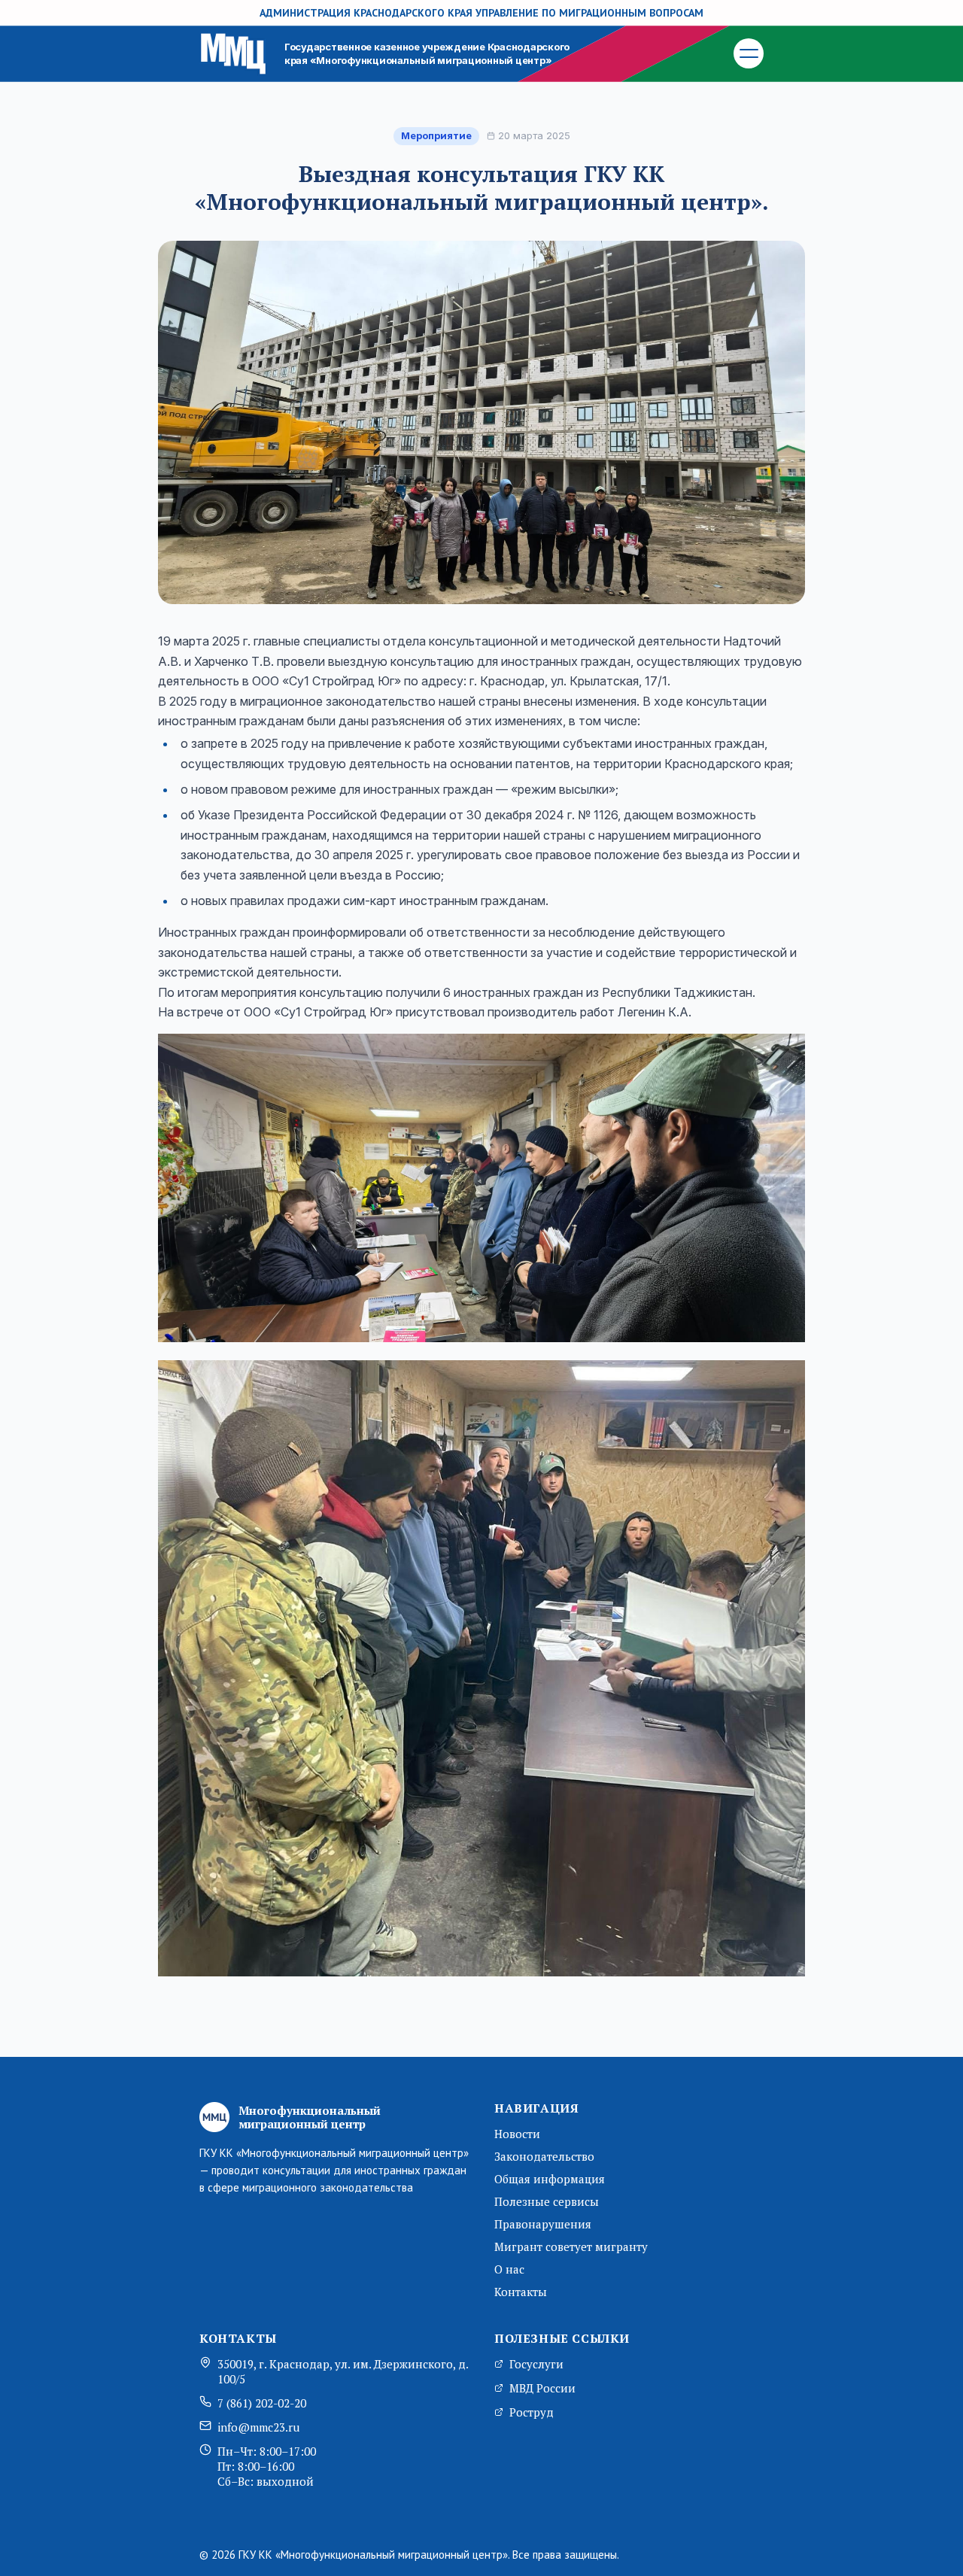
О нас (509, 2269)
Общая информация (550, 2179)
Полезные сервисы (547, 2201)
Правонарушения (543, 2224)
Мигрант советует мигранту (571, 2246)
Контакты (521, 2292)
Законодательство (544, 2156)
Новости (517, 2134)
